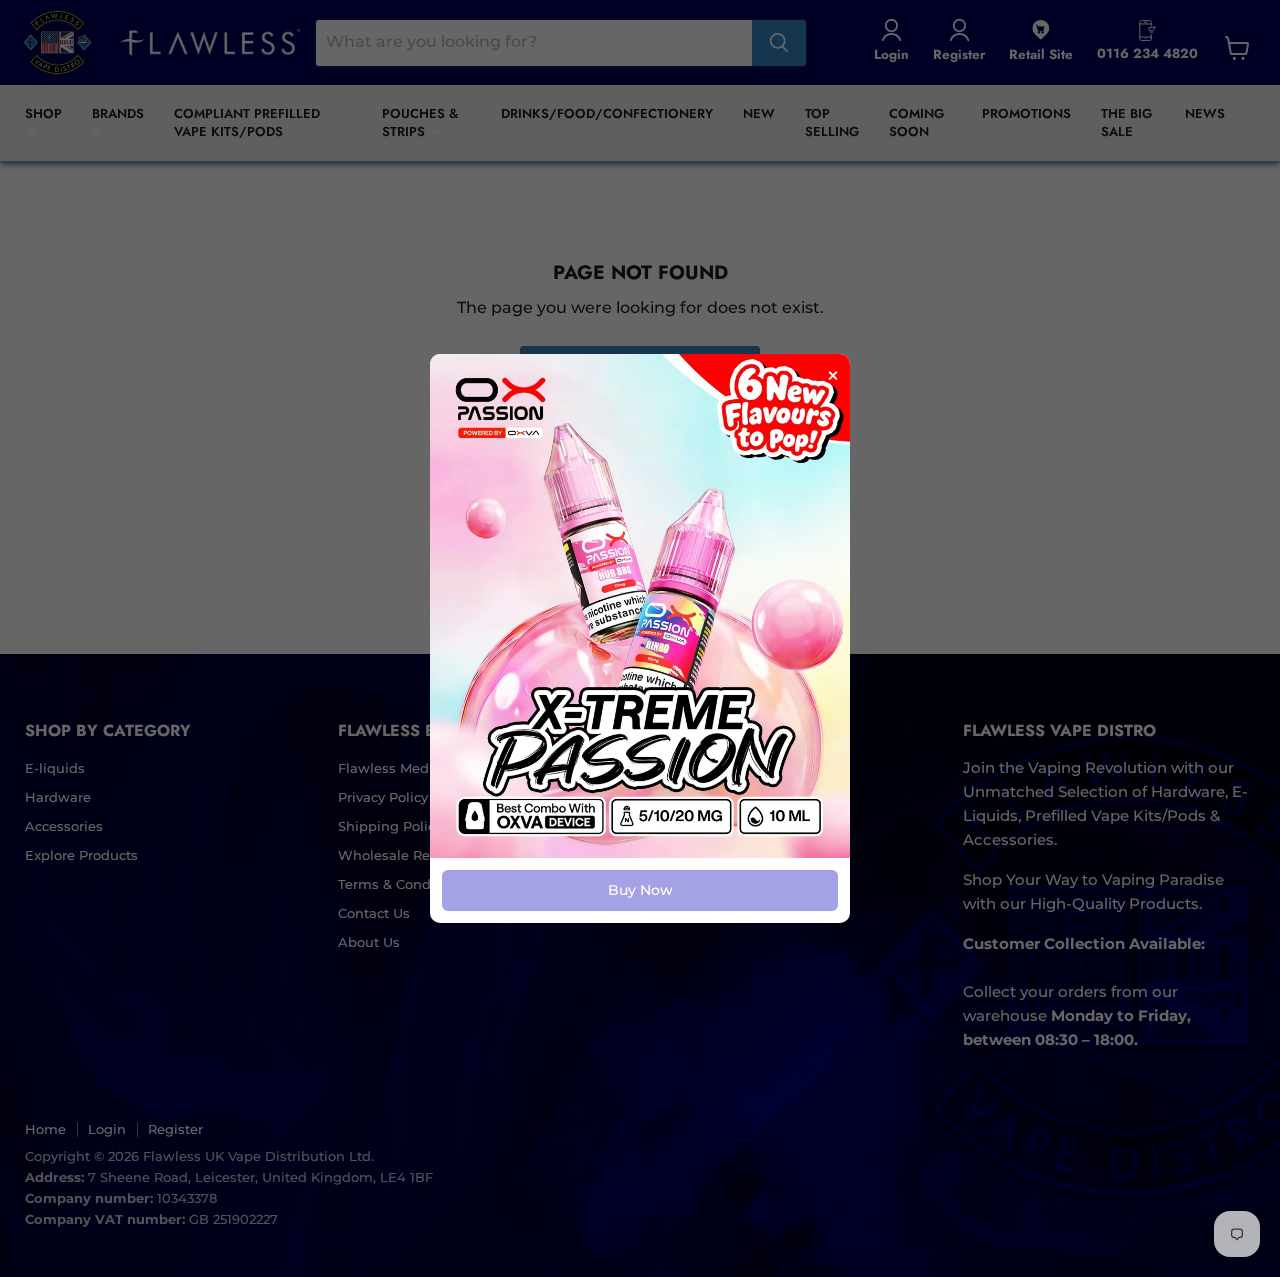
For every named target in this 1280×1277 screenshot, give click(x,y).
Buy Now (640, 890)
